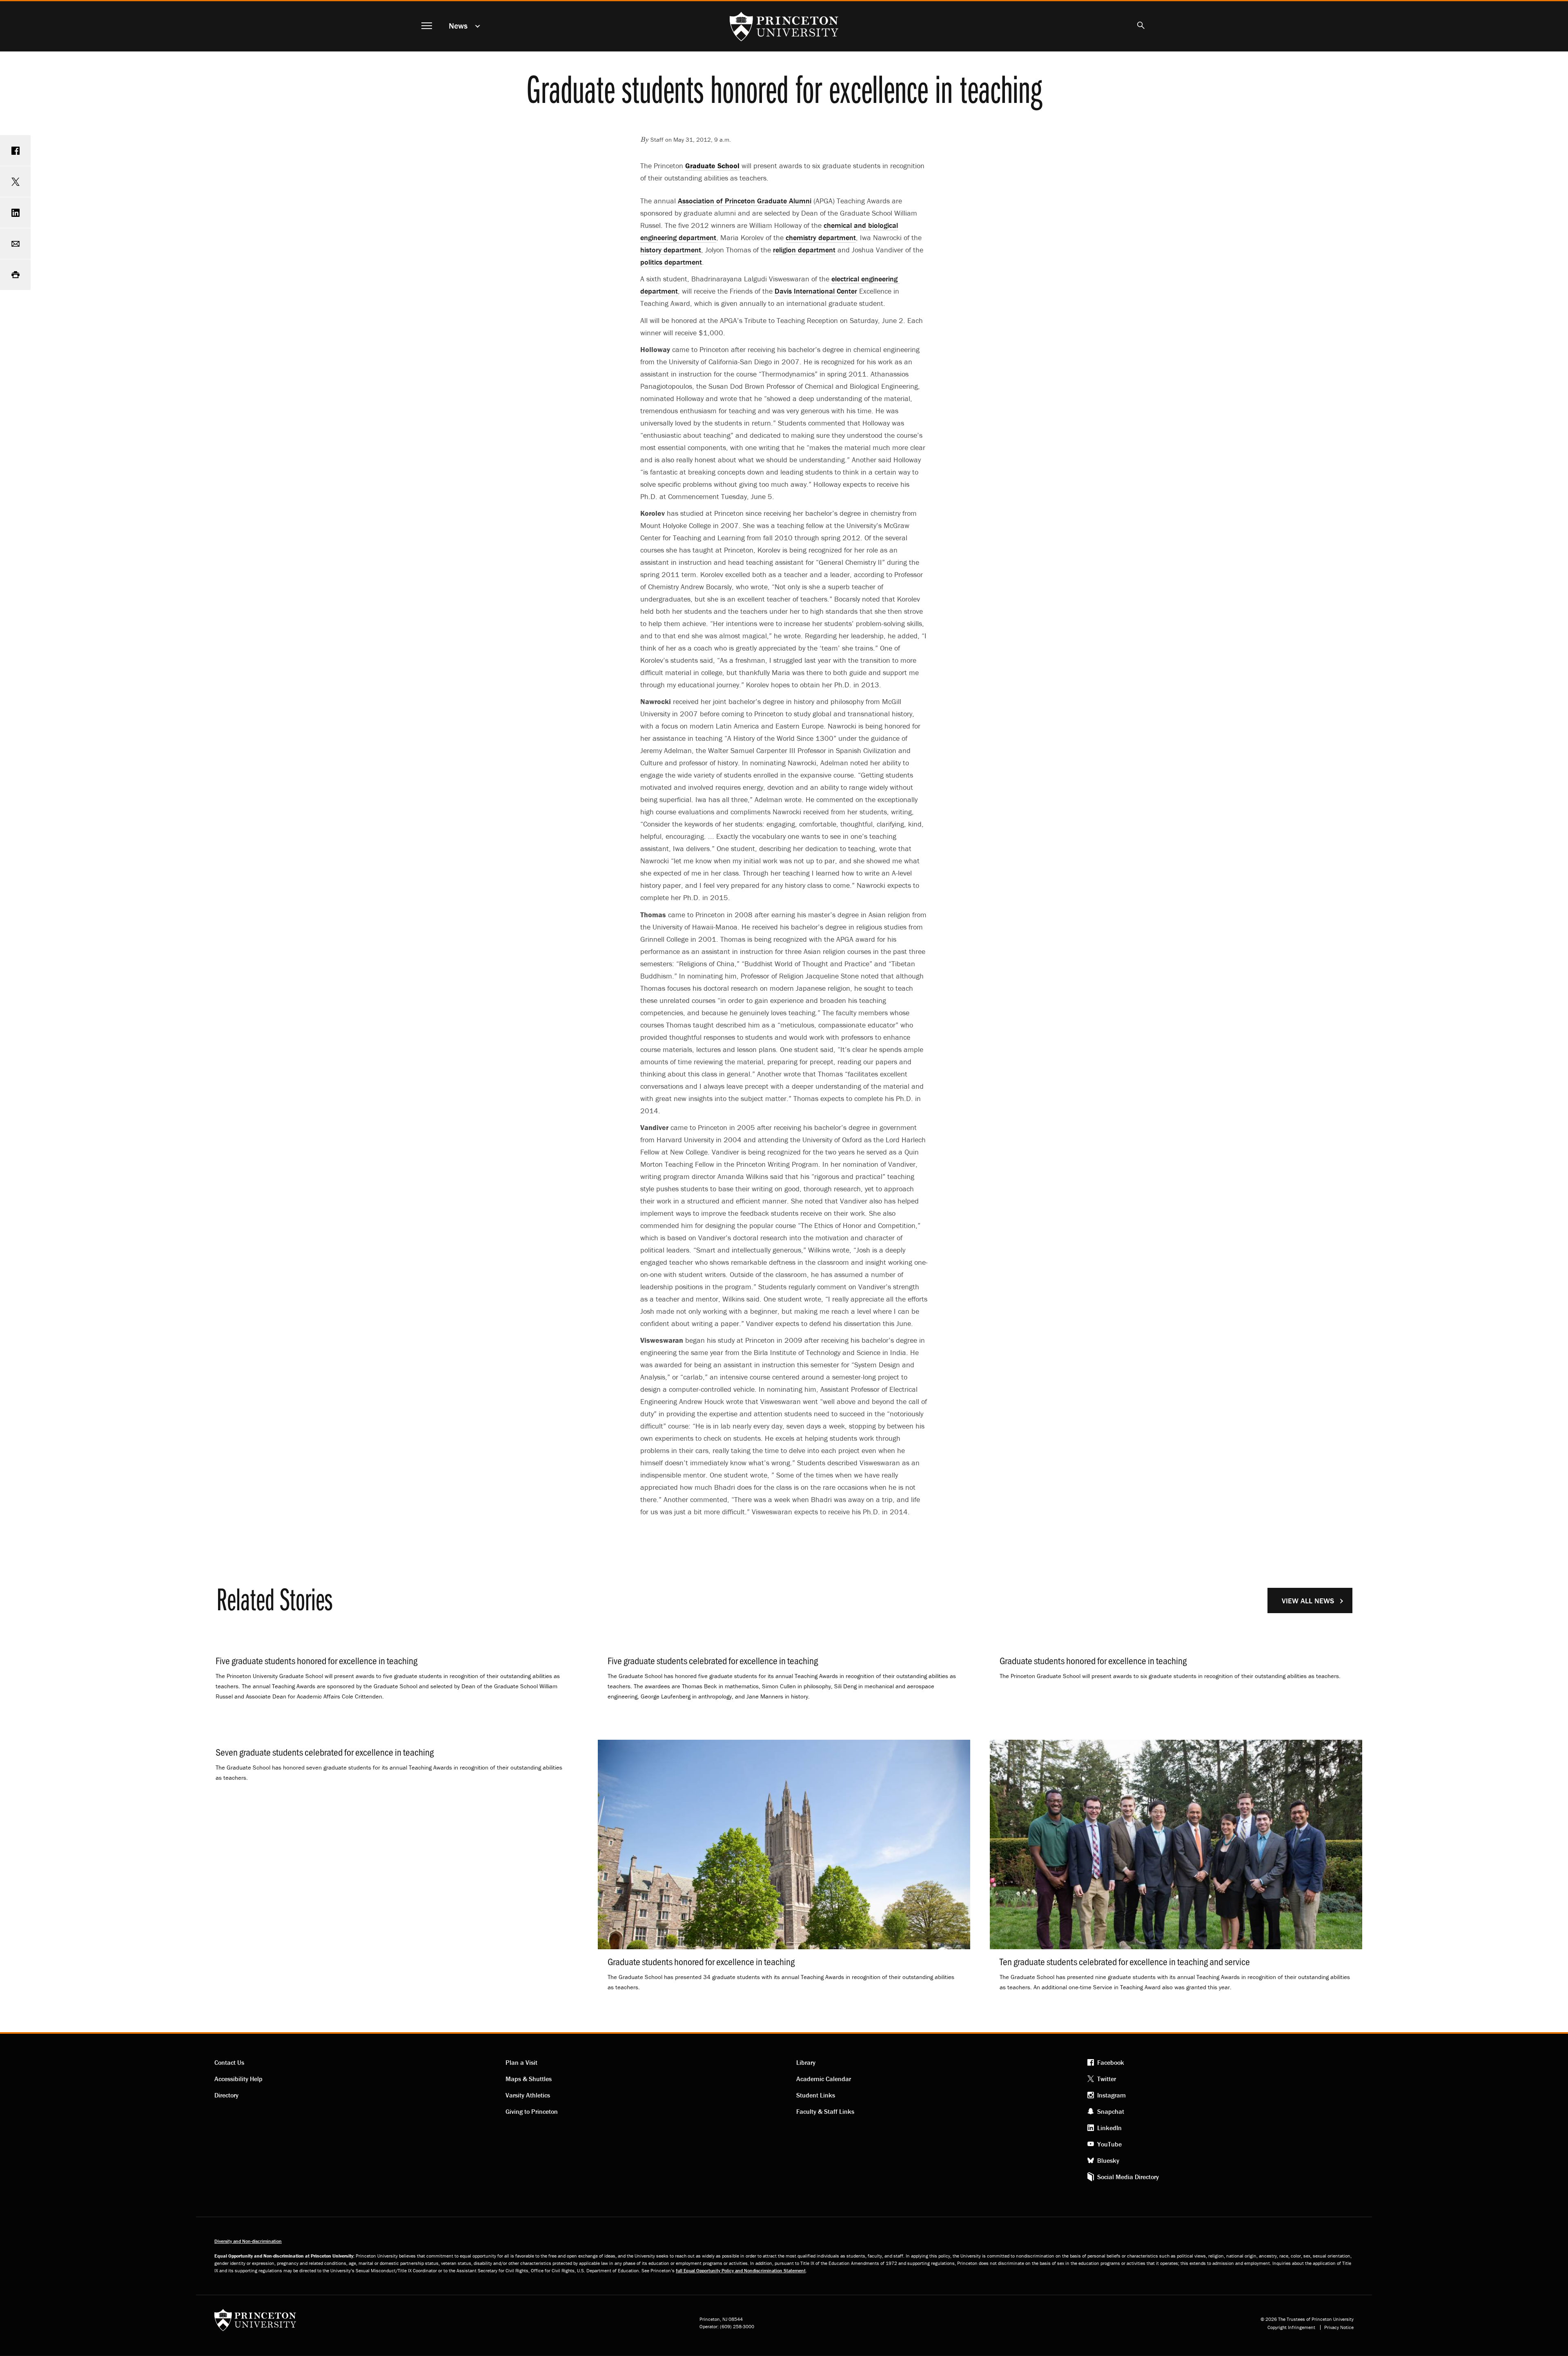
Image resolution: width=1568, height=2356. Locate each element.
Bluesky (1108, 2160)
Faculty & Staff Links (825, 2111)
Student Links (816, 2095)
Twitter (1107, 2079)
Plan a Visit (521, 2062)
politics (671, 262)
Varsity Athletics (528, 2095)
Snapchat (1111, 2111)
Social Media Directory (1128, 2177)
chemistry (821, 237)
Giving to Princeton (532, 2111)
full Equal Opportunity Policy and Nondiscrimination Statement (741, 2270)
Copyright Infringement (1291, 2327)
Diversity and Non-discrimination (248, 2241)
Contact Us (229, 2062)
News (458, 26)
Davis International (816, 291)
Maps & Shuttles (529, 2079)
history (671, 250)
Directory (226, 2095)
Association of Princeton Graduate (745, 201)
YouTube (1109, 2144)
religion (804, 250)
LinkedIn (1109, 2128)
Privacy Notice (1339, 2327)
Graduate (712, 166)
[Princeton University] (255, 2323)
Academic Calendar (824, 2079)
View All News (1308, 1601)
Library (806, 2062)
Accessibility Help (238, 2079)
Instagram (1111, 2095)
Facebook (1111, 2062)
